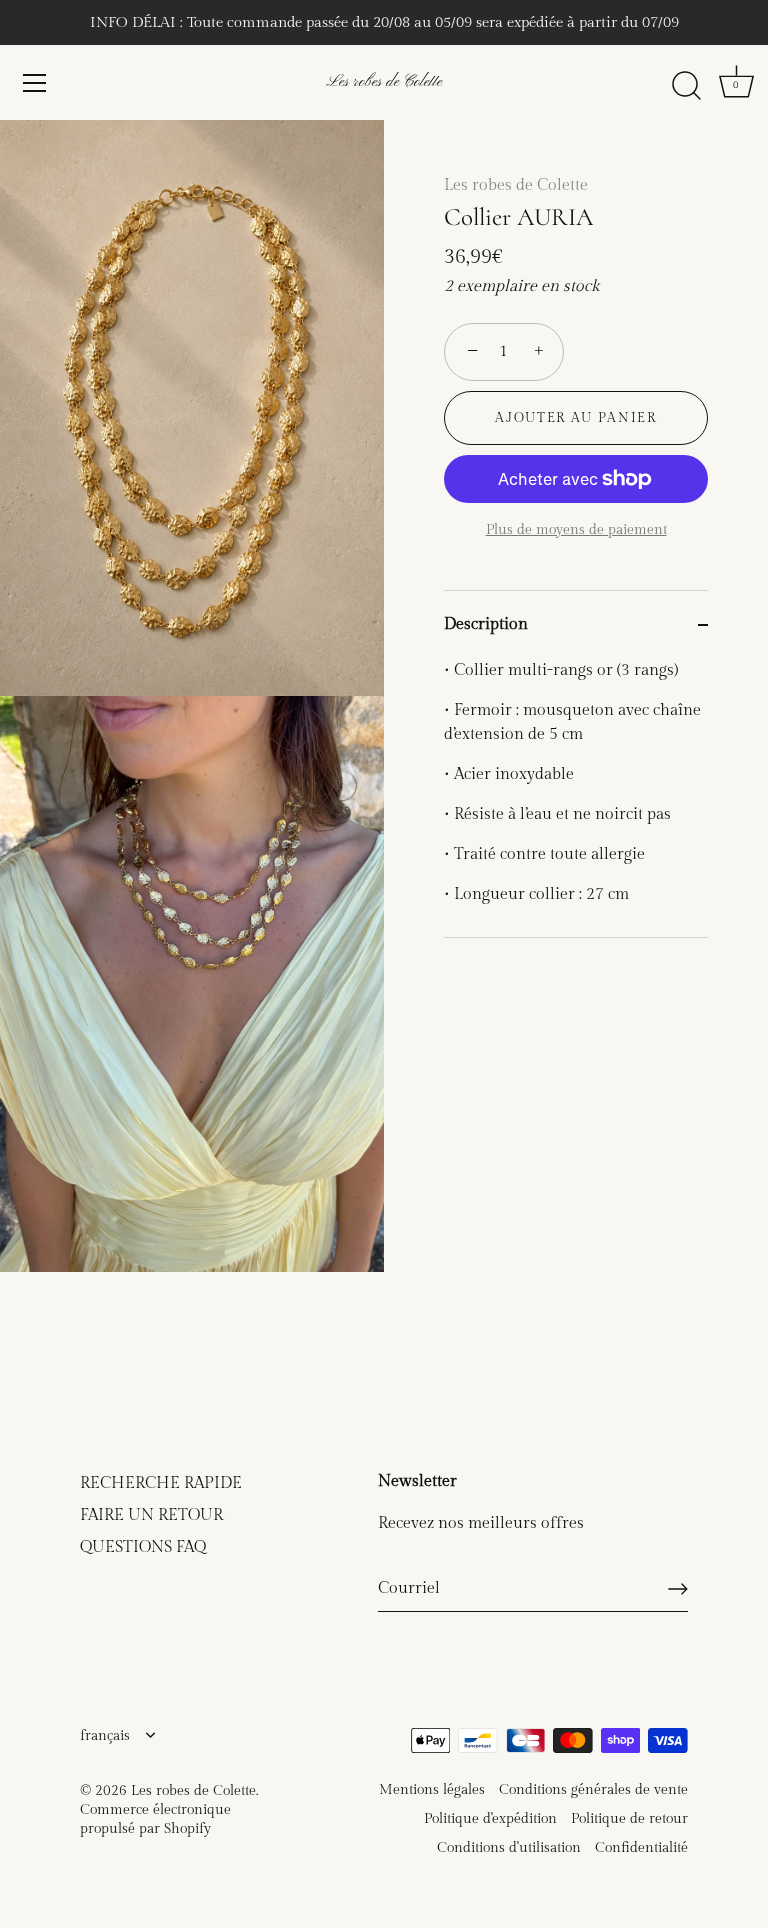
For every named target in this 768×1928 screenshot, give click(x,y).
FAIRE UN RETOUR (151, 1515)
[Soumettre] (678, 1589)
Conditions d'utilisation (509, 1848)
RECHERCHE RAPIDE (161, 1483)
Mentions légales (432, 1790)
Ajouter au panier (576, 418)
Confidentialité (641, 1848)
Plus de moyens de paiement (576, 529)
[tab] (576, 798)
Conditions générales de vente (593, 1790)
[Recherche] (686, 86)
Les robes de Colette (384, 82)
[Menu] (35, 83)
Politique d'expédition (490, 1819)
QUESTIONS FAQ (143, 1547)
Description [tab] (486, 624)
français (105, 1736)
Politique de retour (629, 1819)
